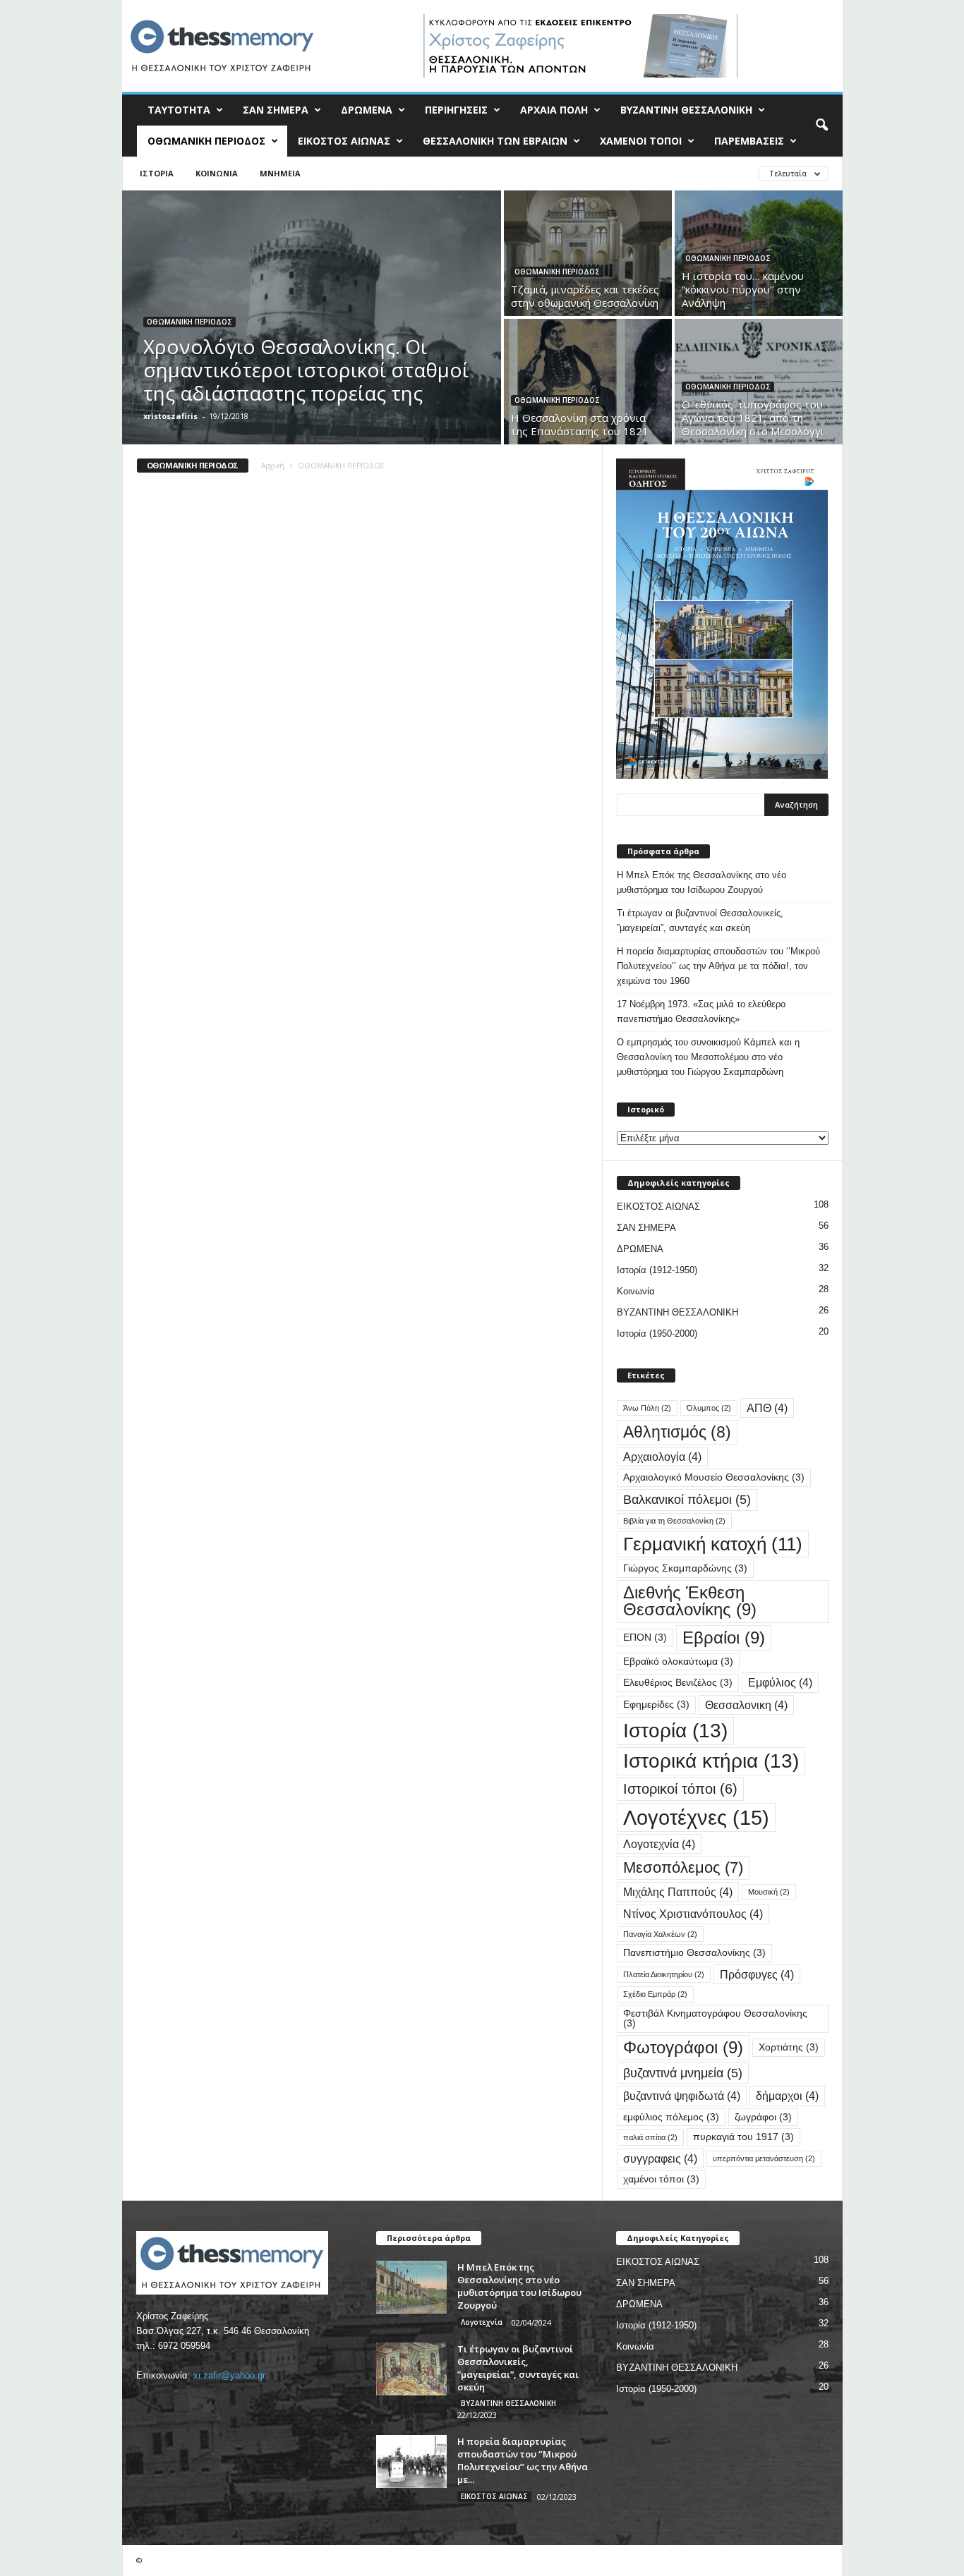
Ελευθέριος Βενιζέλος (678, 1683)
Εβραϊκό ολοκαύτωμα (678, 1661)
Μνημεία (280, 173)
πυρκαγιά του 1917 (743, 2137)
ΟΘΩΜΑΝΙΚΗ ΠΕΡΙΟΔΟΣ (206, 141)
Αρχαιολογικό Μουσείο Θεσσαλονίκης (714, 1477)
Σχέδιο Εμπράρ (655, 1994)
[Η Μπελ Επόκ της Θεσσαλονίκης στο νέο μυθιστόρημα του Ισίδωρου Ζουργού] (411, 2287)
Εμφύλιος (780, 1682)
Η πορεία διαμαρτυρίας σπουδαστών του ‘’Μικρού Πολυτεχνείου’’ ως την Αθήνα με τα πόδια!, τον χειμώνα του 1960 (718, 966)
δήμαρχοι (787, 2096)
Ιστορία (157, 173)
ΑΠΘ (767, 1408)
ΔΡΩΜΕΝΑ (367, 110)
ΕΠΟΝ (645, 1638)
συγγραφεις (660, 2158)
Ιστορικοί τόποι (680, 1789)
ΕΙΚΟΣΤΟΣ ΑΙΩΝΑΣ (344, 141)
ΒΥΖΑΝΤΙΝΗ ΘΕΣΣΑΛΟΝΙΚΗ (686, 110)
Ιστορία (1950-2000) (657, 1333)
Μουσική (769, 1892)
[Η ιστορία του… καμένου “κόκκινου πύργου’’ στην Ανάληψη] (759, 266)
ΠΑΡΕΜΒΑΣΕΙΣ (749, 141)
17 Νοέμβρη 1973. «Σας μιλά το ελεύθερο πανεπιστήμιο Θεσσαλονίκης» (701, 1011)
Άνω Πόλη (647, 1408)
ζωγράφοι (763, 2117)
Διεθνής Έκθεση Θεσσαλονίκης (690, 1601)
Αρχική (273, 466)
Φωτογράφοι (683, 2047)
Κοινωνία (217, 173)
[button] (821, 126)
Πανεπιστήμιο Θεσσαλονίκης (694, 1953)
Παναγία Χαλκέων (660, 1934)
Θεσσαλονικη (746, 1705)
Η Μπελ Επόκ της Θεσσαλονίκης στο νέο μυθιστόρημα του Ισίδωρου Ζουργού (701, 882)
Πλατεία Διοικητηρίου (664, 1974)
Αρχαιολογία (662, 1457)
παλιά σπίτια (650, 2137)
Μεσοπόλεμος (683, 1867)
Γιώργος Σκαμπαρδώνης (685, 1568)
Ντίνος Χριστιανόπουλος (693, 1914)
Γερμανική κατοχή (713, 1544)
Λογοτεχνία (659, 1844)
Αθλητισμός (677, 1432)
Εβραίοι (724, 1638)
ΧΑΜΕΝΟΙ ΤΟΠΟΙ (641, 141)
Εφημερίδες (656, 1705)
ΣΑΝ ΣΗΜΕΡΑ (276, 110)
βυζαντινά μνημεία (683, 2073)
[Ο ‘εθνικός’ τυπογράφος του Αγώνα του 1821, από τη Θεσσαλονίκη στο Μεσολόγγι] (759, 395)
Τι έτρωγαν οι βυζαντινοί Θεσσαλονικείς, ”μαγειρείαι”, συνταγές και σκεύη (700, 921)
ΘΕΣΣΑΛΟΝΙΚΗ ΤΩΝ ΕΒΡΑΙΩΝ (495, 141)
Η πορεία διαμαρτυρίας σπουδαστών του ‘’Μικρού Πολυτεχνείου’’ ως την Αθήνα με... (523, 2460)
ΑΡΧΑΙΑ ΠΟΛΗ (554, 110)
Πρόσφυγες (757, 1974)
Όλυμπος (709, 1408)
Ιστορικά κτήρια (711, 1761)
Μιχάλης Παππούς (678, 1892)
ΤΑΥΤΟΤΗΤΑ (179, 110)
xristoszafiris (170, 416)
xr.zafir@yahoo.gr (229, 2375)
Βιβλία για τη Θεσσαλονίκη (674, 1521)
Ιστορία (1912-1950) (657, 1270)
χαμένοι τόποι (661, 2179)
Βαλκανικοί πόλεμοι (687, 1499)
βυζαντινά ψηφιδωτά (682, 2096)
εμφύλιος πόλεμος (671, 2117)
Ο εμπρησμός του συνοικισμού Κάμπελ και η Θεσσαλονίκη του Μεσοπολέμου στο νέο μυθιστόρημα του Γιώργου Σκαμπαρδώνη (708, 1057)
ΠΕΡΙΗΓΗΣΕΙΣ (456, 110)
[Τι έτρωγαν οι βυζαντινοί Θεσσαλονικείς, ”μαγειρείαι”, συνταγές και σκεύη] (411, 2369)
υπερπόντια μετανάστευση (764, 2158)
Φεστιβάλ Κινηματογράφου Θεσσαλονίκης (715, 2018)
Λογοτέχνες (696, 1817)
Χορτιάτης (789, 2047)
